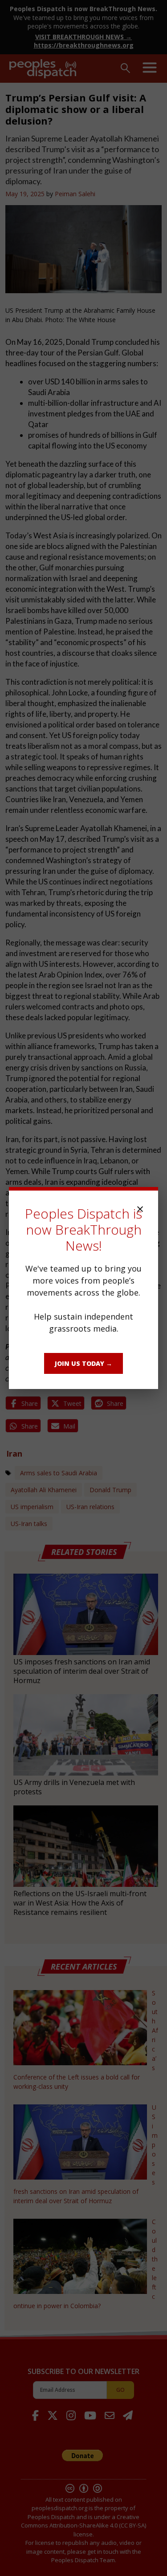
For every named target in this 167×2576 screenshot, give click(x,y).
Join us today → (83, 1363)
